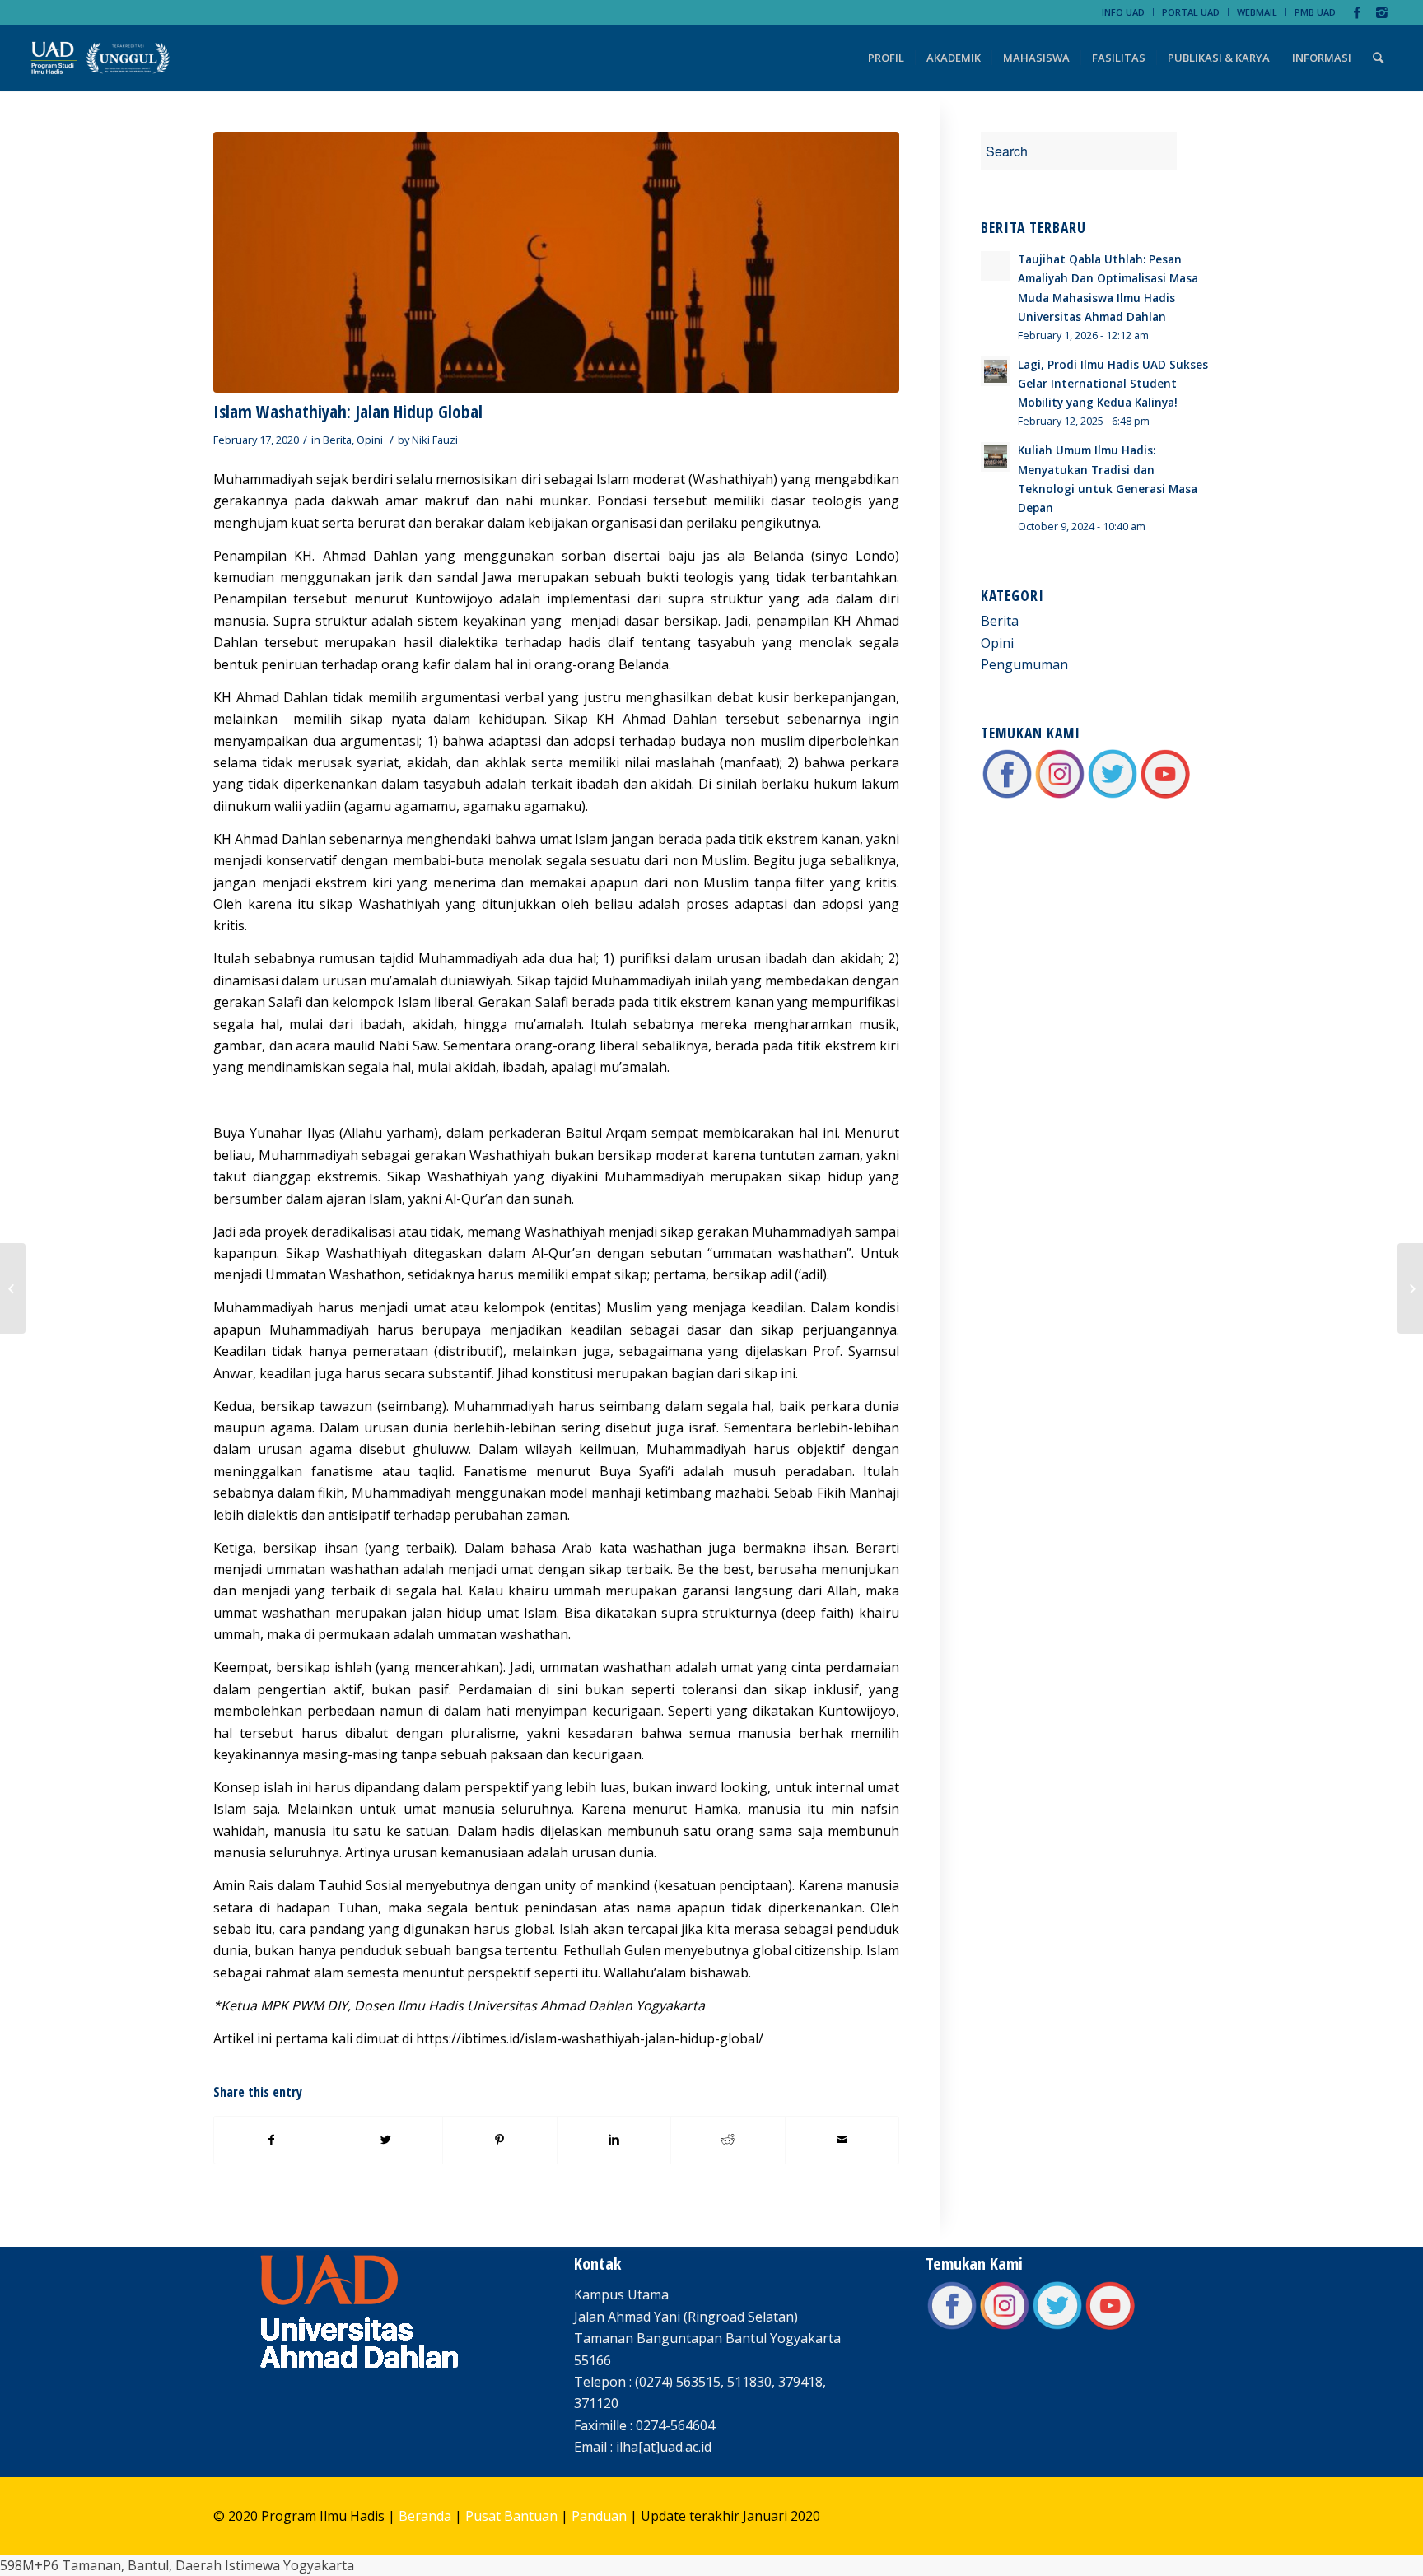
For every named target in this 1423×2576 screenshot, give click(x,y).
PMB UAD (1315, 12)
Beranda (425, 2516)
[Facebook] (1357, 12)
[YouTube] (1165, 795)
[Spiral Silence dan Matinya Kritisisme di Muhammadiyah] (13, 1288)
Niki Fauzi (435, 440)
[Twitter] (1113, 795)
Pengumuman (1024, 664)
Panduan (599, 2516)
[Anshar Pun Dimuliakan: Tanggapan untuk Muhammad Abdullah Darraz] (1410, 1288)
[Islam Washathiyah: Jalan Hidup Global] (556, 262)
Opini (370, 440)
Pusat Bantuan (511, 2516)
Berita (337, 440)
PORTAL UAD (1191, 12)
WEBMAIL (1257, 12)
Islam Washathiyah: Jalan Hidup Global (348, 412)
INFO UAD (1123, 12)
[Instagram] (1382, 12)
